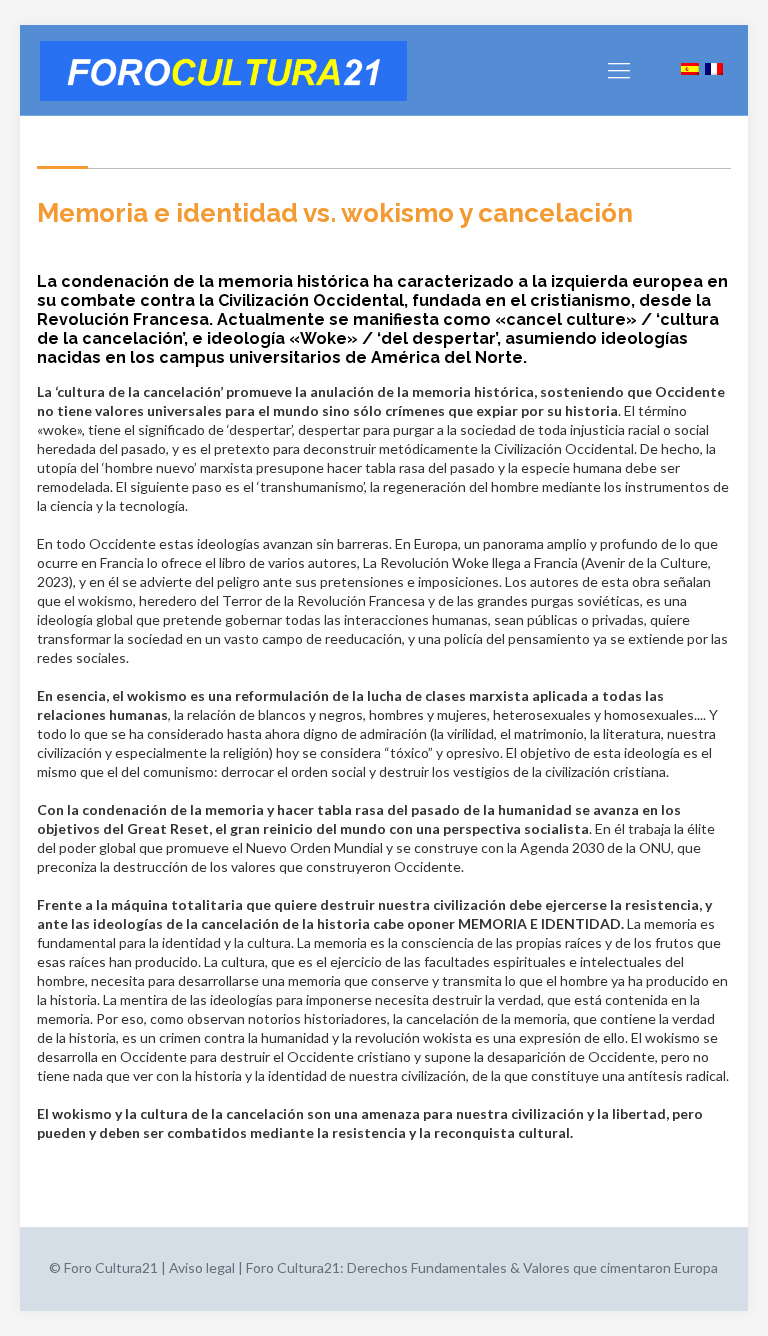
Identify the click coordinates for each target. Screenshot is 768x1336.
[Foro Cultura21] (223, 70)
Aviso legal (202, 1267)
